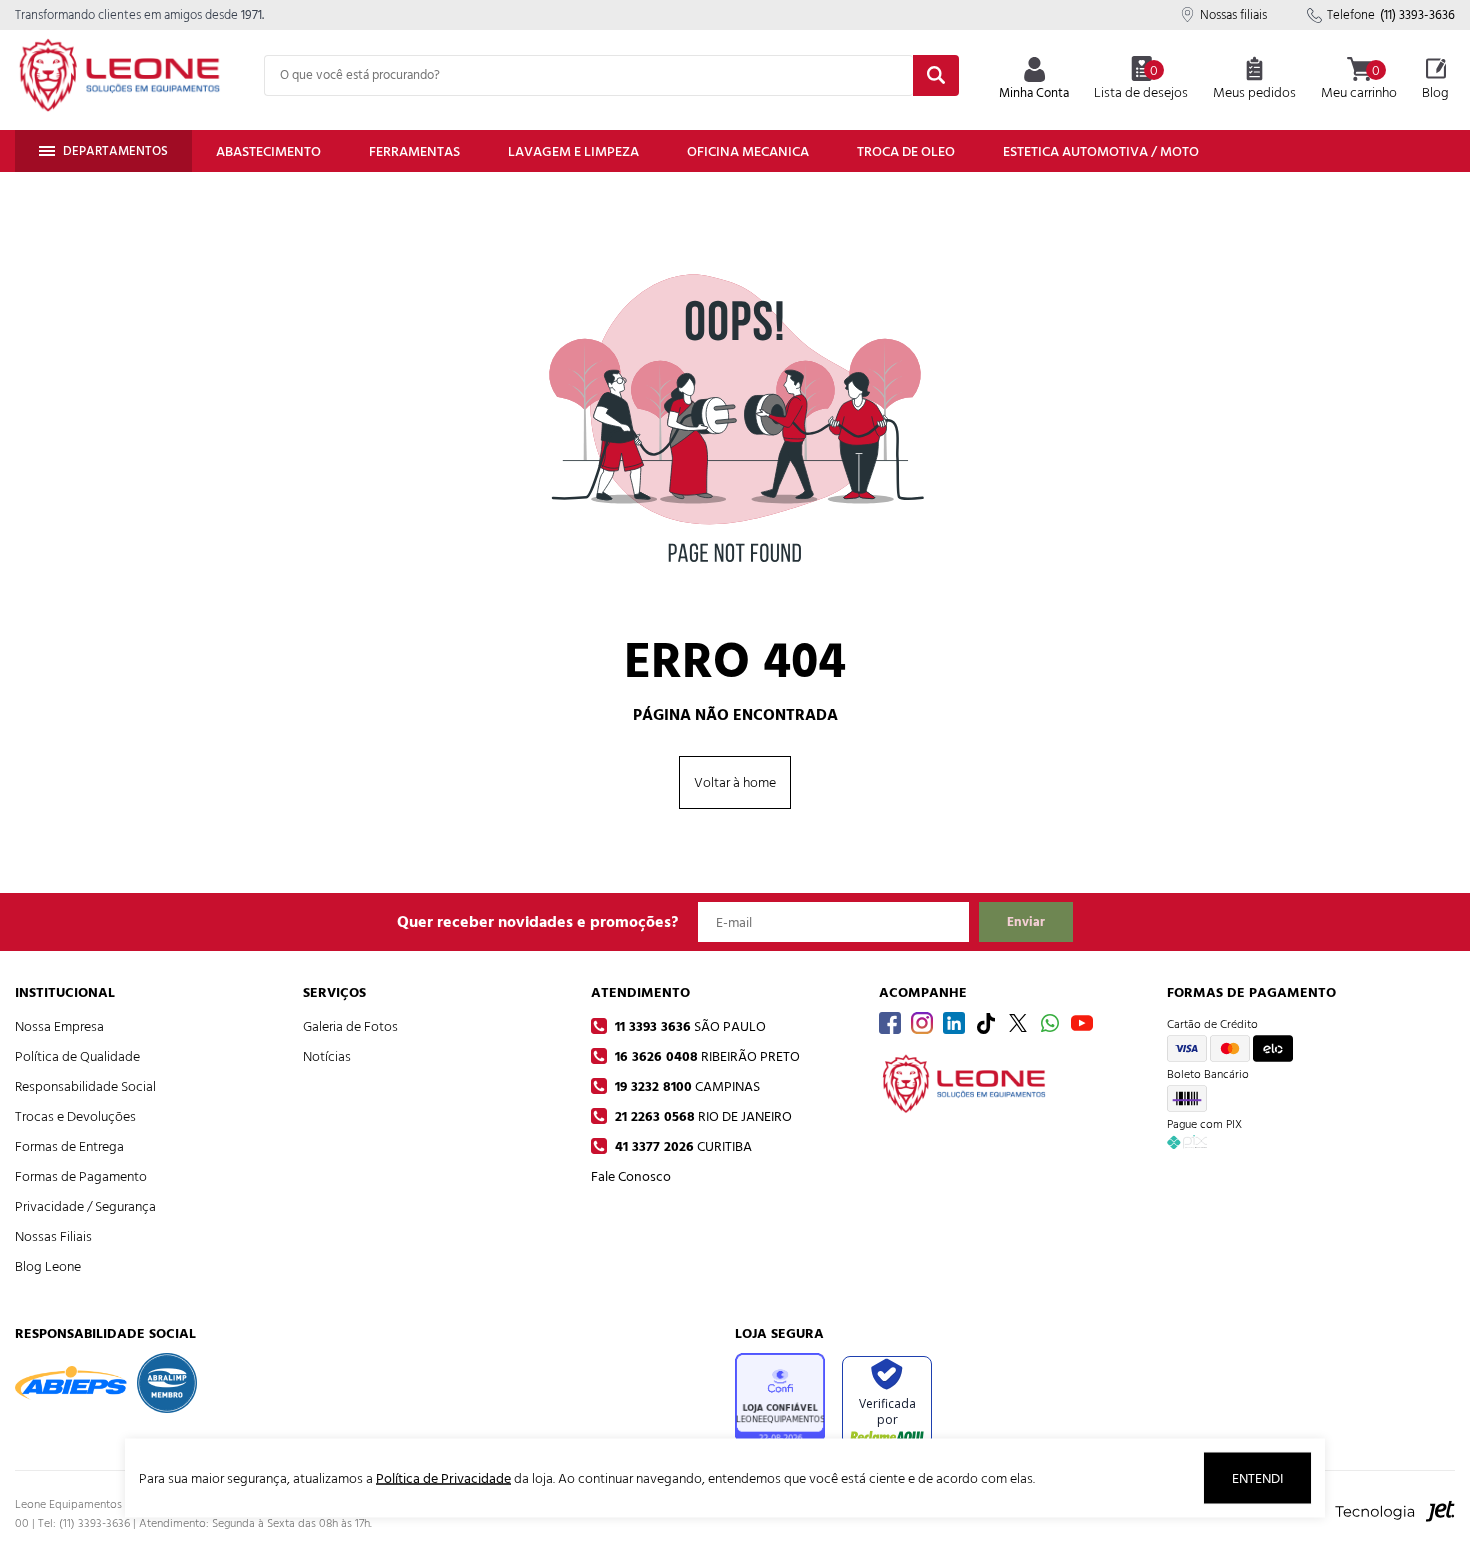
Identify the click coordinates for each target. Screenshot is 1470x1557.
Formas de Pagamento (81, 1176)
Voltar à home (735, 782)
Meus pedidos (1254, 92)
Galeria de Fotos (350, 1026)
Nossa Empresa (59, 1026)
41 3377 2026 (681, 1146)
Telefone (1391, 15)
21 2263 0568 (701, 1116)
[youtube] (1082, 1023)
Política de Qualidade (77, 1056)
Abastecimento (268, 151)
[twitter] (1018, 1023)
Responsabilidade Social (85, 1086)
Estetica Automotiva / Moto (1101, 151)
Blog (1435, 92)
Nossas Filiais (53, 1236)
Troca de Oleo (906, 151)
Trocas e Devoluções (75, 1116)
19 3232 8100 (685, 1086)
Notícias (327, 1056)
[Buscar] (936, 75)
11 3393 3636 (688, 1026)
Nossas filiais (1233, 15)
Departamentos (115, 151)
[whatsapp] (1050, 1023)
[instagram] (922, 1023)
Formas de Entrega (69, 1146)
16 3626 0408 (705, 1056)
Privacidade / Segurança (85, 1206)
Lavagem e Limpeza (573, 151)
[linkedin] (954, 1023)
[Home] (119, 75)
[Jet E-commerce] (1395, 1521)
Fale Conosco (631, 1176)
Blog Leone (48, 1266)
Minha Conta (1034, 93)
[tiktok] (986, 1023)
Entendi (1257, 1478)
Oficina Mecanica (748, 151)
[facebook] (890, 1023)
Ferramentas (414, 151)
